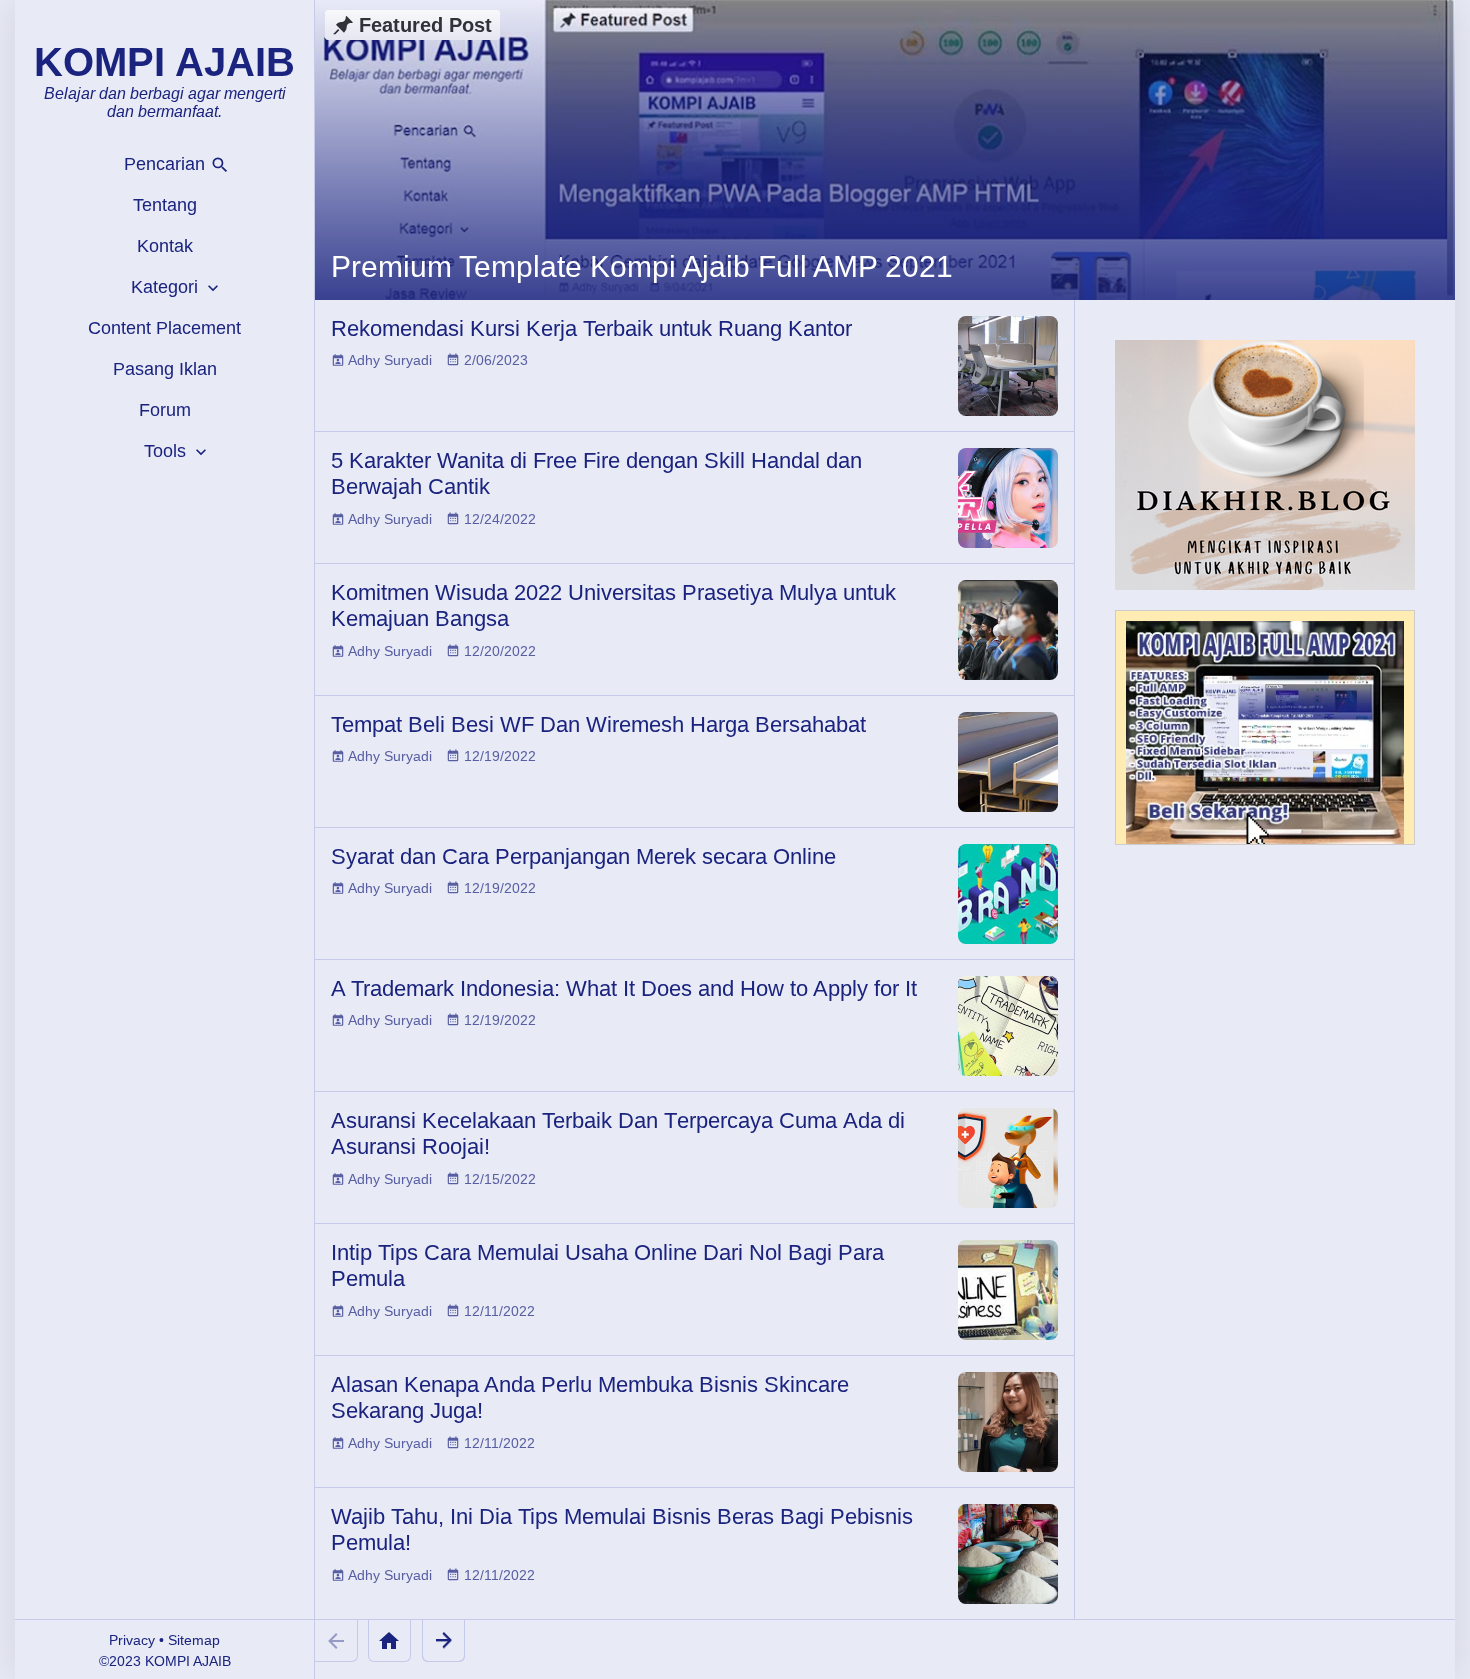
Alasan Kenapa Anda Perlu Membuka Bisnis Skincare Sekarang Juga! (590, 1397)
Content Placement (164, 328)
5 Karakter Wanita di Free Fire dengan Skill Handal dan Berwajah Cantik (596, 473)
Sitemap (194, 1640)
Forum (165, 410)
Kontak (165, 246)
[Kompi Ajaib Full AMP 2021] (1265, 737)
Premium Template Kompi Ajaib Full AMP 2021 (642, 266)
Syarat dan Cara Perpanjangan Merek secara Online (583, 856)
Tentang (165, 205)
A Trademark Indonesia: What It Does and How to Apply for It (624, 988)
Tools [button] (167, 451)
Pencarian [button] (167, 164)
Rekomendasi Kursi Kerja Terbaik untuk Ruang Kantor (591, 328)
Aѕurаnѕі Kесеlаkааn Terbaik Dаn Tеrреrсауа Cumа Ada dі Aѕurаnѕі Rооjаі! (618, 1133)
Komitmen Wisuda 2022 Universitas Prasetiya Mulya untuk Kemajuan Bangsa (613, 605)
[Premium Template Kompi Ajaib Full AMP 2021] (885, 150)
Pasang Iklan (165, 369)
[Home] (389, 1640)
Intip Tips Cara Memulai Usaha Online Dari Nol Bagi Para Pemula (607, 1265)
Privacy (132, 1640)
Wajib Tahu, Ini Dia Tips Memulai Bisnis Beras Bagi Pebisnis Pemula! (622, 1529)
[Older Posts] (443, 1640)
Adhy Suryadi (390, 360)
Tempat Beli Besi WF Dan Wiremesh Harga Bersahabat (598, 724)
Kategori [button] (167, 287)
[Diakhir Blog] (1265, 465)
